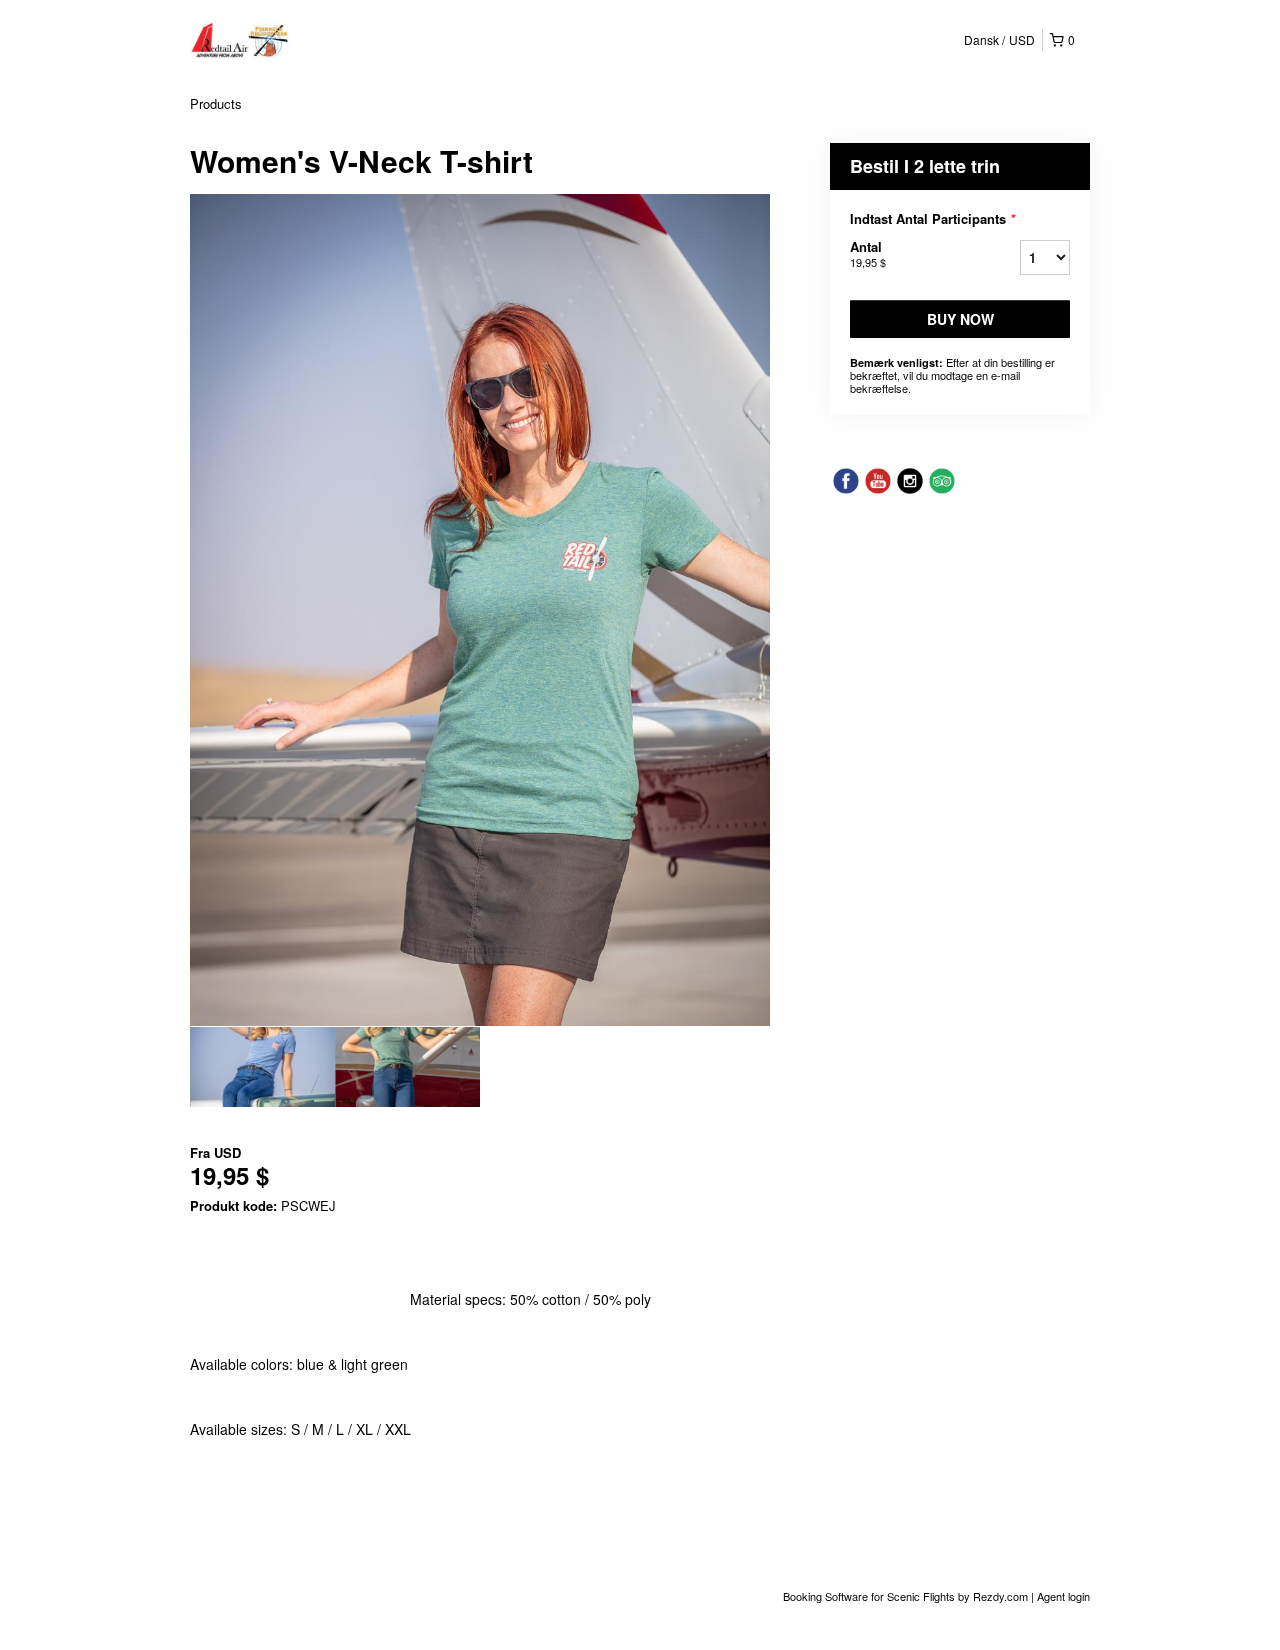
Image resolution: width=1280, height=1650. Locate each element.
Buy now (960, 319)
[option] (262, 1067)
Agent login (1063, 1596)
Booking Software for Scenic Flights (870, 1596)
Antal (868, 253)
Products (216, 103)
